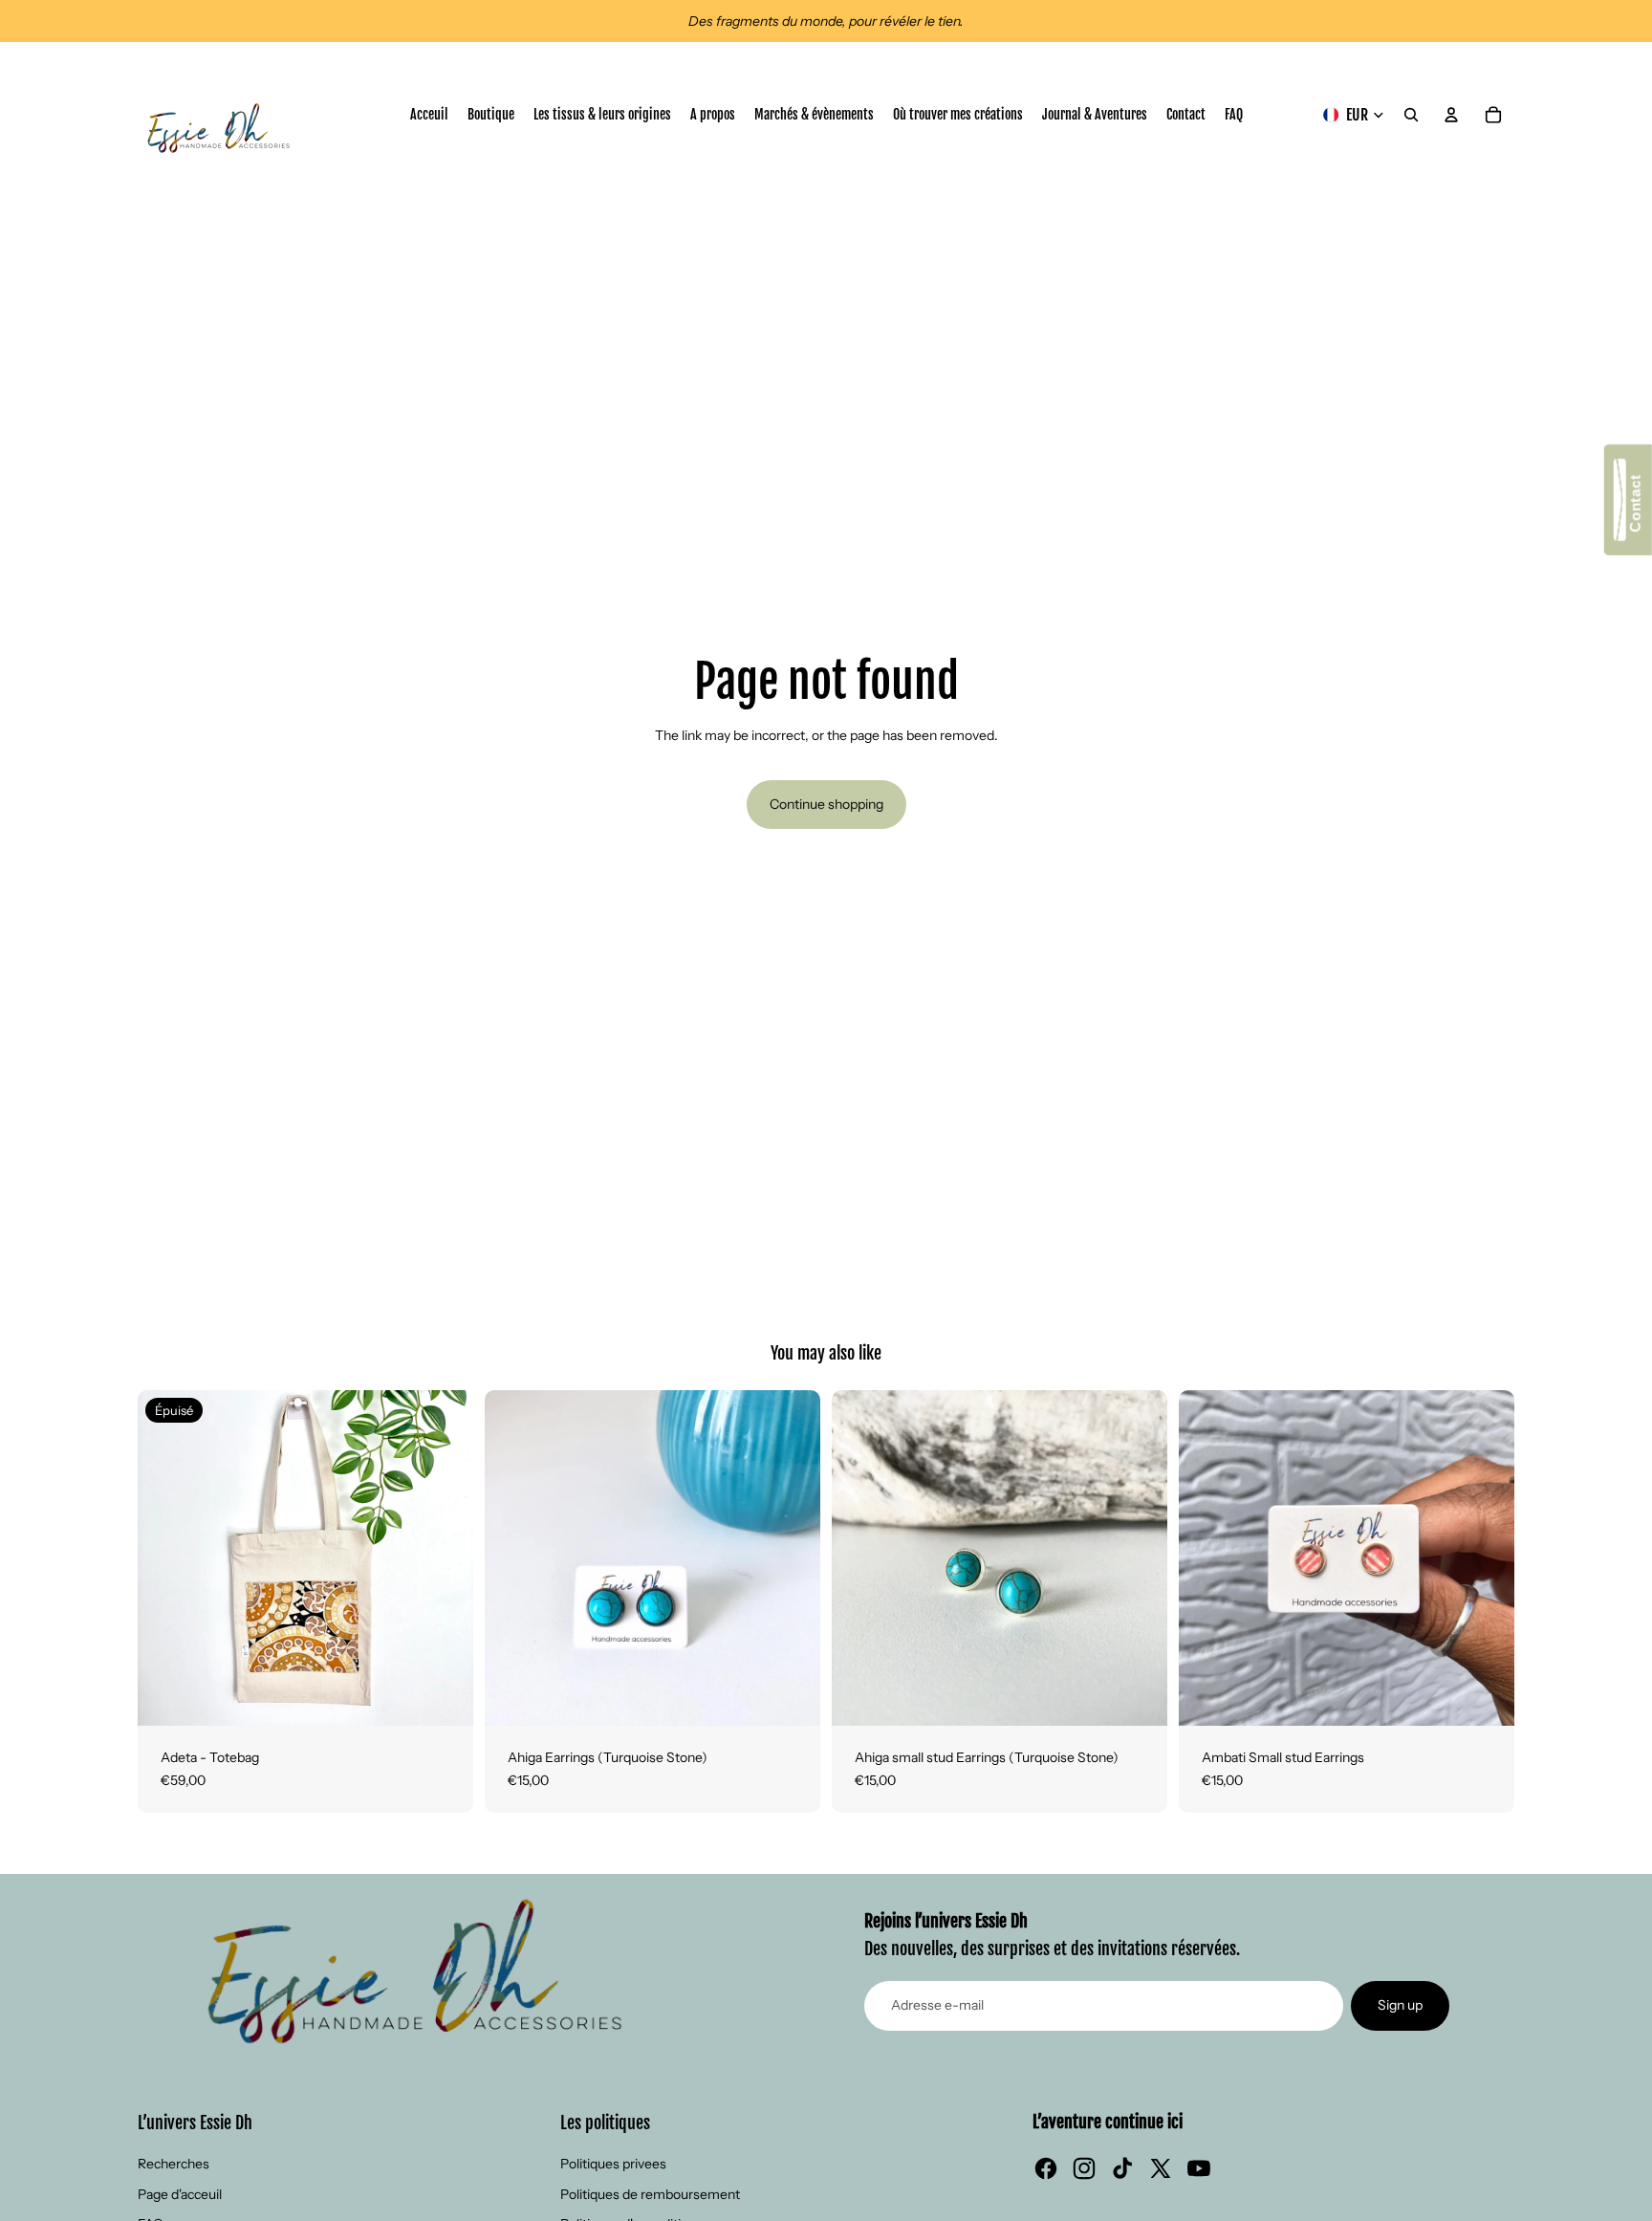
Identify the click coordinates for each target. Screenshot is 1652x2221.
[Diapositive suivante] (445, 1557)
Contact (1635, 507)
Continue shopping (826, 804)
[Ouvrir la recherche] (1411, 115)
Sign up (1400, 2005)
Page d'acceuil (180, 2194)
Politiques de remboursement (650, 2194)
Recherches (174, 2164)
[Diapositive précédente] (166, 1557)
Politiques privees (613, 2164)
